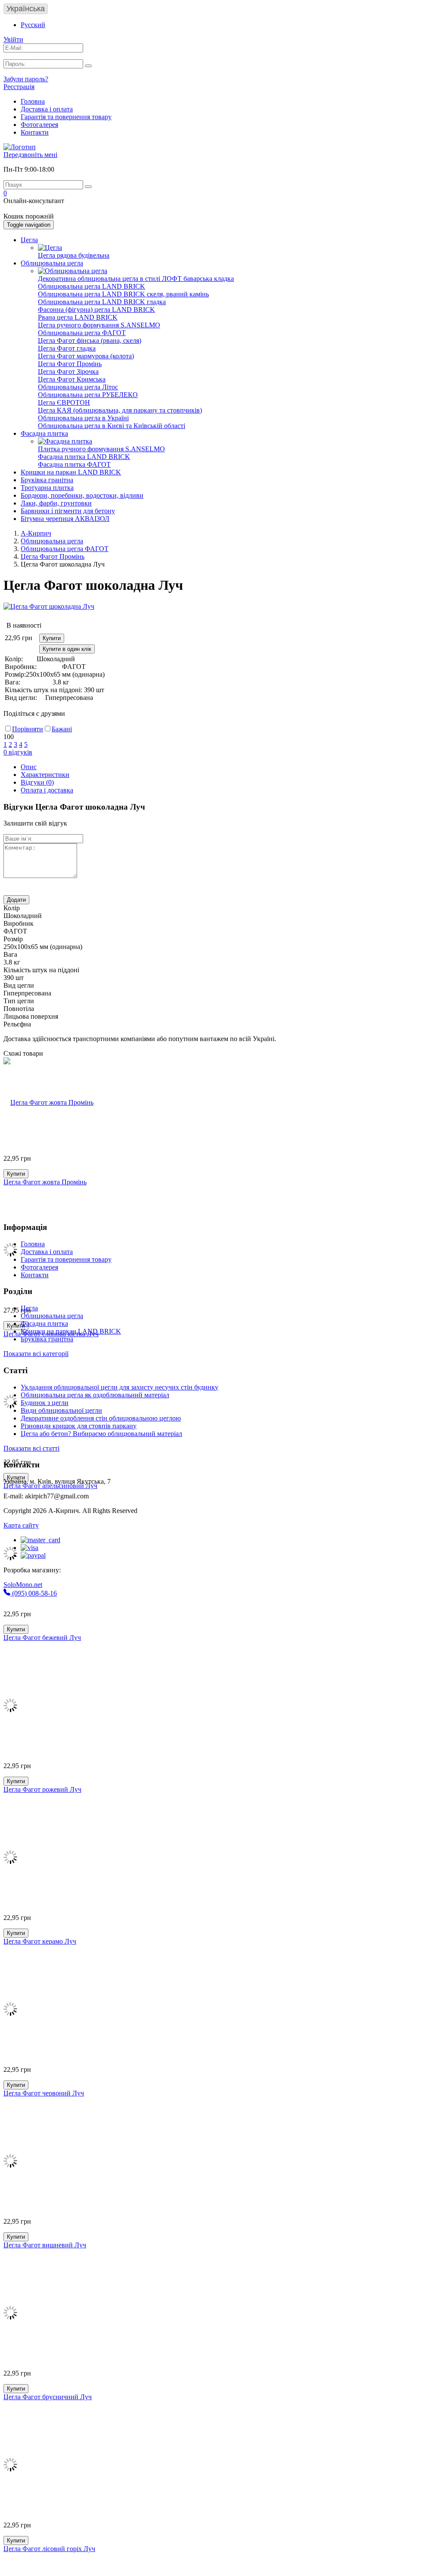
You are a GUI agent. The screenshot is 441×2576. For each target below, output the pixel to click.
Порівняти (28, 729)
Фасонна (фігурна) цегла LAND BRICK (96, 310)
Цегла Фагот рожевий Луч (42, 1789)
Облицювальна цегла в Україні (83, 418)
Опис (29, 767)
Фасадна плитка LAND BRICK (84, 457)
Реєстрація (19, 87)
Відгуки (37, 782)
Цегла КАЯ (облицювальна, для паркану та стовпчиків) (120, 410)
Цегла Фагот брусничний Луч (48, 2397)
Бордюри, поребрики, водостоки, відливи (82, 495)
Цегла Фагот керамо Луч (40, 1941)
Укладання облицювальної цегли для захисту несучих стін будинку (120, 1387)
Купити (52, 638)
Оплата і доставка (47, 790)
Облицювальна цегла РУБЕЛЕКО (88, 395)
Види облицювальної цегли (61, 1410)
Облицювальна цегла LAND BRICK (92, 286)
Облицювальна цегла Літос (78, 387)
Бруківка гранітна (47, 480)
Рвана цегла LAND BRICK (78, 317)
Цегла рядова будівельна (74, 255)
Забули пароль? (26, 79)
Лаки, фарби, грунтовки (56, 503)
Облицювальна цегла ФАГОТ (82, 333)
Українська (26, 9)
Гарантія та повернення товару (66, 117)
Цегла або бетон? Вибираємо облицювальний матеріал (101, 1434)
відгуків (18, 752)
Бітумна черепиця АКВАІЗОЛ (65, 519)
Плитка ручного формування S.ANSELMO (101, 449)
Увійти (13, 39)
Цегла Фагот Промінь (70, 364)
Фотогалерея (39, 125)
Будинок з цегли (45, 1403)
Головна (33, 101)
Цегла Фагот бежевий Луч (42, 1638)
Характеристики (45, 775)
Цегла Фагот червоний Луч (44, 2093)
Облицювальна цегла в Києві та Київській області (112, 426)
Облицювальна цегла (52, 263)
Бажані (62, 729)
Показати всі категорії (36, 1354)
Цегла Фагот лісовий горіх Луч (49, 2549)
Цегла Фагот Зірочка (68, 371)
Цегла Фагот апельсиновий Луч (50, 1486)
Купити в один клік (67, 649)
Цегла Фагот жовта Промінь (45, 1182)
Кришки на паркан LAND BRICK (71, 472)
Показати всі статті (31, 1448)
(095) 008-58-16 (34, 1593)
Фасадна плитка (44, 433)
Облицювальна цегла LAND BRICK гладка (102, 302)
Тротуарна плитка (47, 488)
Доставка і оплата (47, 109)
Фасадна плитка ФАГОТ (74, 464)
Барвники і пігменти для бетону (68, 511)
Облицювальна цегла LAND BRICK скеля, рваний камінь (123, 294)
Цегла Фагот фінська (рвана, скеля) (90, 340)
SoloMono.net (23, 1585)
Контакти (35, 132)
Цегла (29, 240)
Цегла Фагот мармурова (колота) (86, 356)
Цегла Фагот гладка (67, 348)
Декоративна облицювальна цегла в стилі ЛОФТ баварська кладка (136, 279)
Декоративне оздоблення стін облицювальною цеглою (101, 1418)
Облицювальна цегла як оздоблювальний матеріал (95, 1395)
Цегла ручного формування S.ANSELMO (99, 325)
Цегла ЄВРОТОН (64, 402)
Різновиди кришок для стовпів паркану (79, 1426)
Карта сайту (21, 1525)
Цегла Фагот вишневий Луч (45, 2245)
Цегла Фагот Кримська (72, 379)
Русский (33, 25)
